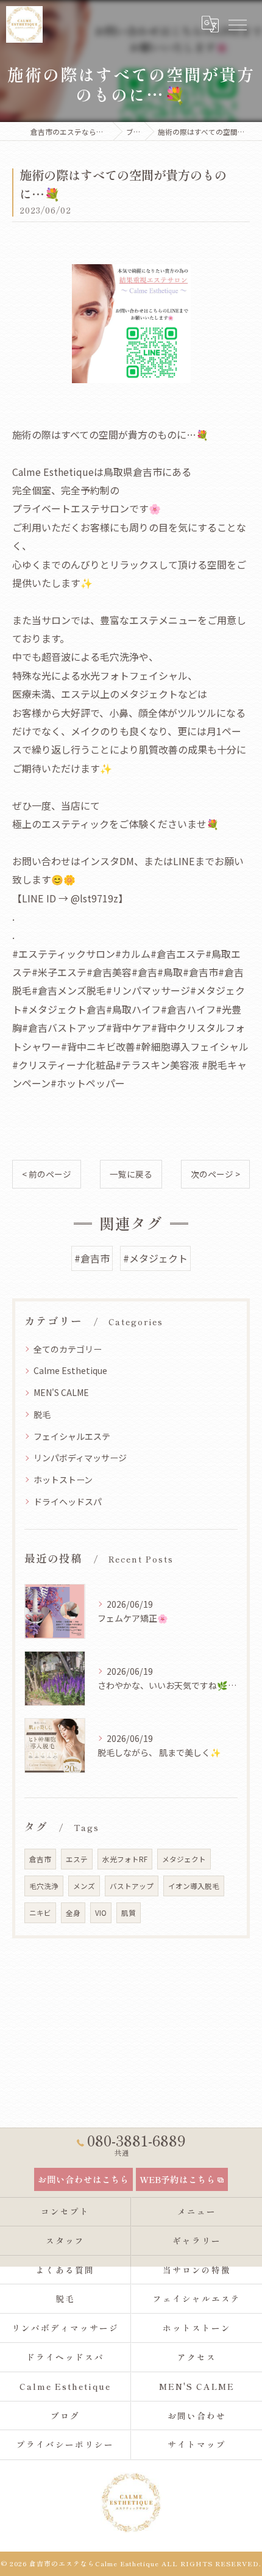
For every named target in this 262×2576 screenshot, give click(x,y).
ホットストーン (63, 1480)
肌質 (129, 1913)
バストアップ (132, 1886)
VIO (101, 1913)
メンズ (84, 1886)
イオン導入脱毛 (194, 1886)
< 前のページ (47, 1174)
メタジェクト (184, 1859)
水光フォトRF (125, 1859)
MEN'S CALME (61, 1392)
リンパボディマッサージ (80, 1458)
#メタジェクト (155, 1258)
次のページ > (215, 1174)
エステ (77, 1859)
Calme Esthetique (70, 1370)
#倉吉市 (92, 1258)
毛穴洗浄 (44, 1886)
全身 (73, 1913)
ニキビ (40, 1913)
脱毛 (42, 1414)
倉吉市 (40, 1859)
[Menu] (237, 24)
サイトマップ (197, 2444)
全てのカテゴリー (68, 1349)
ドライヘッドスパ (68, 1502)
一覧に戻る (131, 1174)
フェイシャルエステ (72, 1436)
